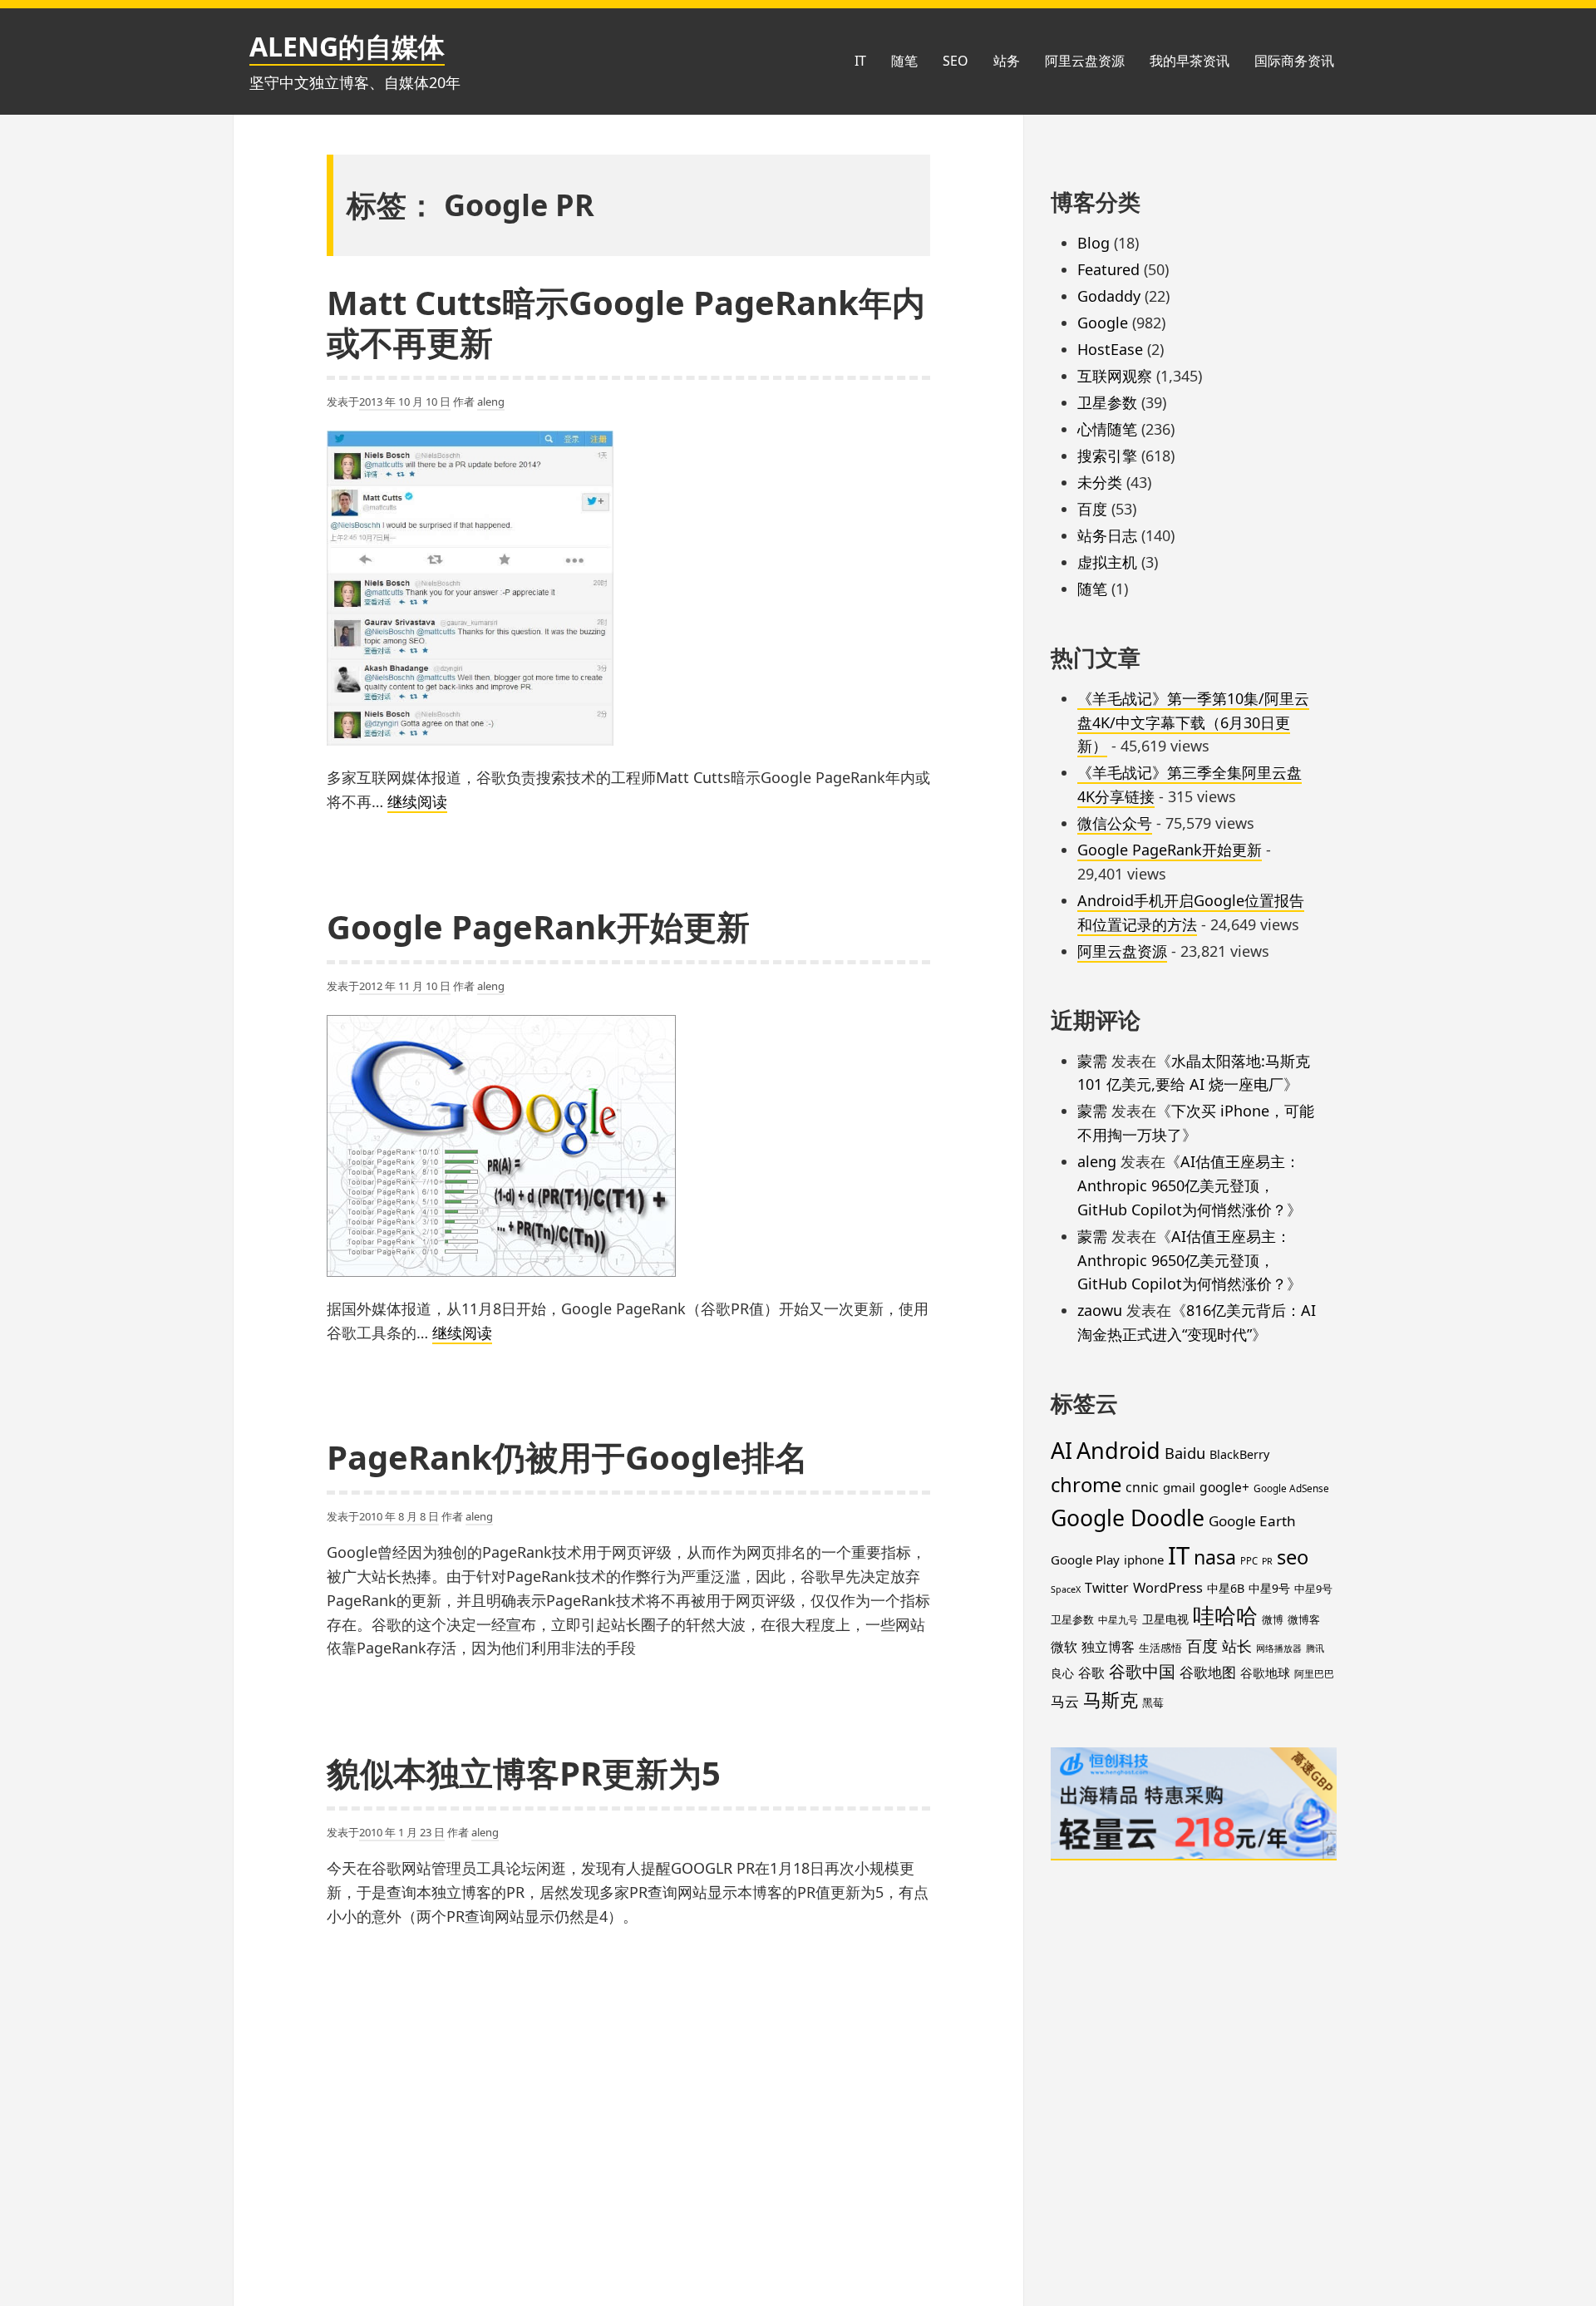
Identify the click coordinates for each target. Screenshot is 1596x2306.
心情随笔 (1107, 429)
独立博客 (1108, 1647)
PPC (1249, 1561)
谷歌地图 (1208, 1672)
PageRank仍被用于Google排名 (567, 1457)
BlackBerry (1239, 1454)
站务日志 (1107, 535)
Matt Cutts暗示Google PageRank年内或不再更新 (626, 322)
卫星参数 (1107, 402)
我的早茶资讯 (1190, 61)
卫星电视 (1165, 1619)
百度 (1092, 509)
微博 (1273, 1620)
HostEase (1110, 349)
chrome (1086, 1485)
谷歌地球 (1265, 1673)
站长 (1237, 1646)
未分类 (1100, 482)
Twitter (1107, 1588)
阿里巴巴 (1314, 1673)
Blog (1094, 243)
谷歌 (1091, 1673)
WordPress (1168, 1587)
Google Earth (1252, 1521)
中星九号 (1118, 1619)
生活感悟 (1160, 1648)
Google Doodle (1128, 1518)
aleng (491, 402)
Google (1103, 323)
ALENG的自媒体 (347, 46)
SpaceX (1066, 1589)
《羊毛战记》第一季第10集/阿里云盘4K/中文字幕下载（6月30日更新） (1193, 722)
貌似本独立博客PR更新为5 (524, 1773)
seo (1293, 1557)
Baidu (1185, 1453)
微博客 (1304, 1619)
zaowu (1100, 1310)
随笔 (904, 61)
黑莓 (1153, 1702)
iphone (1144, 1560)
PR (1267, 1561)
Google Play (1085, 1560)
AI (1062, 1450)
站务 (1007, 61)
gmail (1179, 1487)
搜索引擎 (1107, 456)
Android (1118, 1450)
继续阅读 (417, 802)
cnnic (1142, 1487)
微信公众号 (1115, 823)
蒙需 (1092, 1061)
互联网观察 (1115, 376)
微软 (1064, 1647)
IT (860, 61)
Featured (1108, 269)
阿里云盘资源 (1085, 61)
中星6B (1226, 1588)
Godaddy (1109, 296)
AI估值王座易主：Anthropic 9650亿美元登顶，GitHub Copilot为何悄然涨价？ (1189, 1185)
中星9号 (1269, 1588)
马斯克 (1111, 1699)
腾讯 (1315, 1648)
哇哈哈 (1225, 1615)
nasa (1215, 1557)
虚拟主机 (1107, 562)
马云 (1065, 1701)
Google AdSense (1291, 1488)
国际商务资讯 (1294, 61)
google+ (1224, 1487)
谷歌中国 (1142, 1671)
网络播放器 (1279, 1648)
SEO (956, 61)
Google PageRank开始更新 (538, 926)
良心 (1062, 1673)
